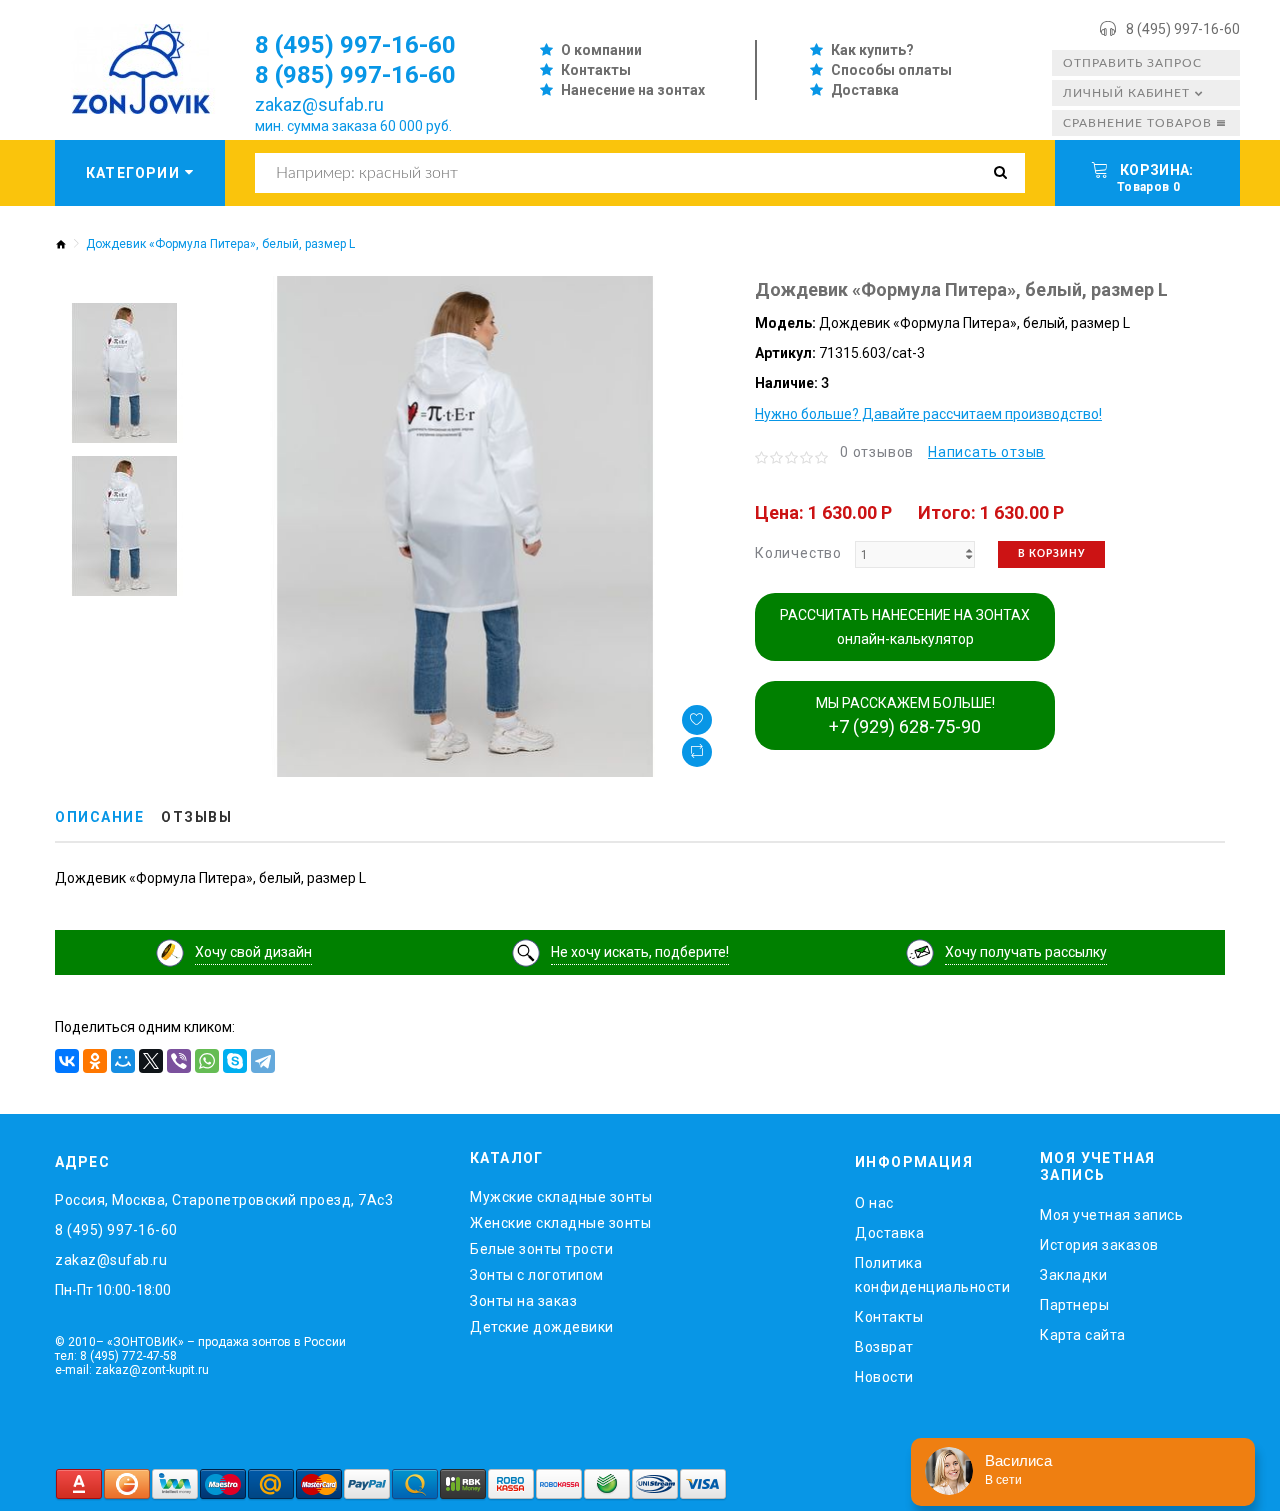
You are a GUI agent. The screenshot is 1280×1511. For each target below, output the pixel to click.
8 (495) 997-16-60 (1183, 29)
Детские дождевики (542, 1327)
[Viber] (179, 1061)
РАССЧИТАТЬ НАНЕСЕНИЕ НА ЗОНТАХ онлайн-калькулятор (905, 627)
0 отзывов (877, 452)
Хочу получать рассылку (1026, 952)
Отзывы (196, 817)
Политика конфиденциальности (932, 1275)
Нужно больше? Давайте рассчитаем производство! (928, 414)
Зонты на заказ (523, 1301)
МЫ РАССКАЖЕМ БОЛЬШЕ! (905, 716)
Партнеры (1074, 1305)
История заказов (1099, 1245)
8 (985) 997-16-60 (355, 75)
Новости (884, 1377)
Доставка (865, 90)
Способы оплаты (891, 70)
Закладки (1073, 1275)
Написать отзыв (986, 452)
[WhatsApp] (207, 1061)
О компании (601, 50)
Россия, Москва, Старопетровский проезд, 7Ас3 (224, 1200)
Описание (99, 817)
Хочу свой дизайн (253, 952)
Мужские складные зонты (561, 1197)
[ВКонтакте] (67, 1061)
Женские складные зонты (560, 1223)
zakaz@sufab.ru (319, 104)
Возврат (884, 1347)
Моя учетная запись (1111, 1215)
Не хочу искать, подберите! (640, 952)
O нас (874, 1203)
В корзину (1051, 554)
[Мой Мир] (123, 1061)
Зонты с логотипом (537, 1275)
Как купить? (872, 50)
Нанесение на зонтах (633, 90)
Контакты (596, 70)
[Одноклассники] (95, 1061)
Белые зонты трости (541, 1249)
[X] (151, 1061)
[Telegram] (263, 1061)
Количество (798, 553)
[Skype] (235, 1061)
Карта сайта (1083, 1335)
